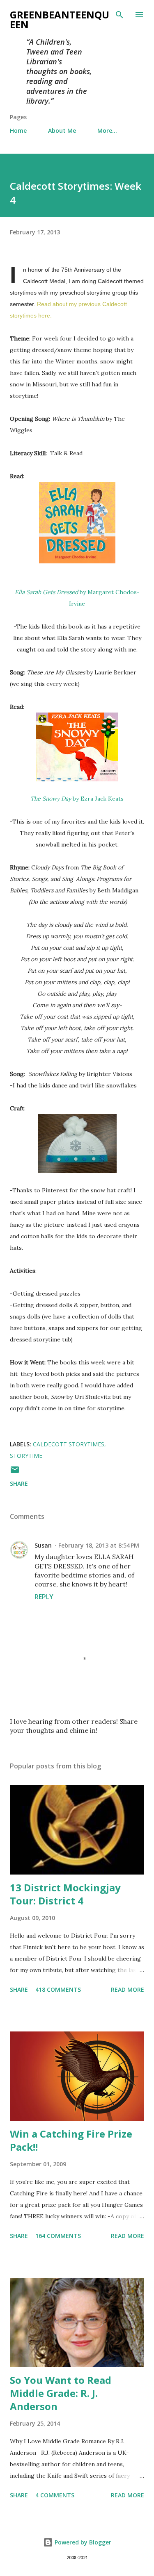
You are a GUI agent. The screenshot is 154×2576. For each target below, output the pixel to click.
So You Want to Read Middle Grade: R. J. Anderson (61, 2393)
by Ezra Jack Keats (77, 799)
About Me (62, 131)
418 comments (58, 1989)
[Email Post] (15, 1472)
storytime (26, 1456)
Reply (44, 1597)
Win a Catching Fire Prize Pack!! (71, 2140)
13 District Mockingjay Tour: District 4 (65, 1894)
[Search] (120, 15)
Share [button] (19, 1483)
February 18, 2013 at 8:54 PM (99, 1545)
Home (18, 131)
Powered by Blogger (82, 2542)
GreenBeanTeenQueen (60, 19)
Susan (43, 1545)
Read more (128, 1989)
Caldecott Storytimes (69, 1444)
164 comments (58, 2236)
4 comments (55, 2495)
